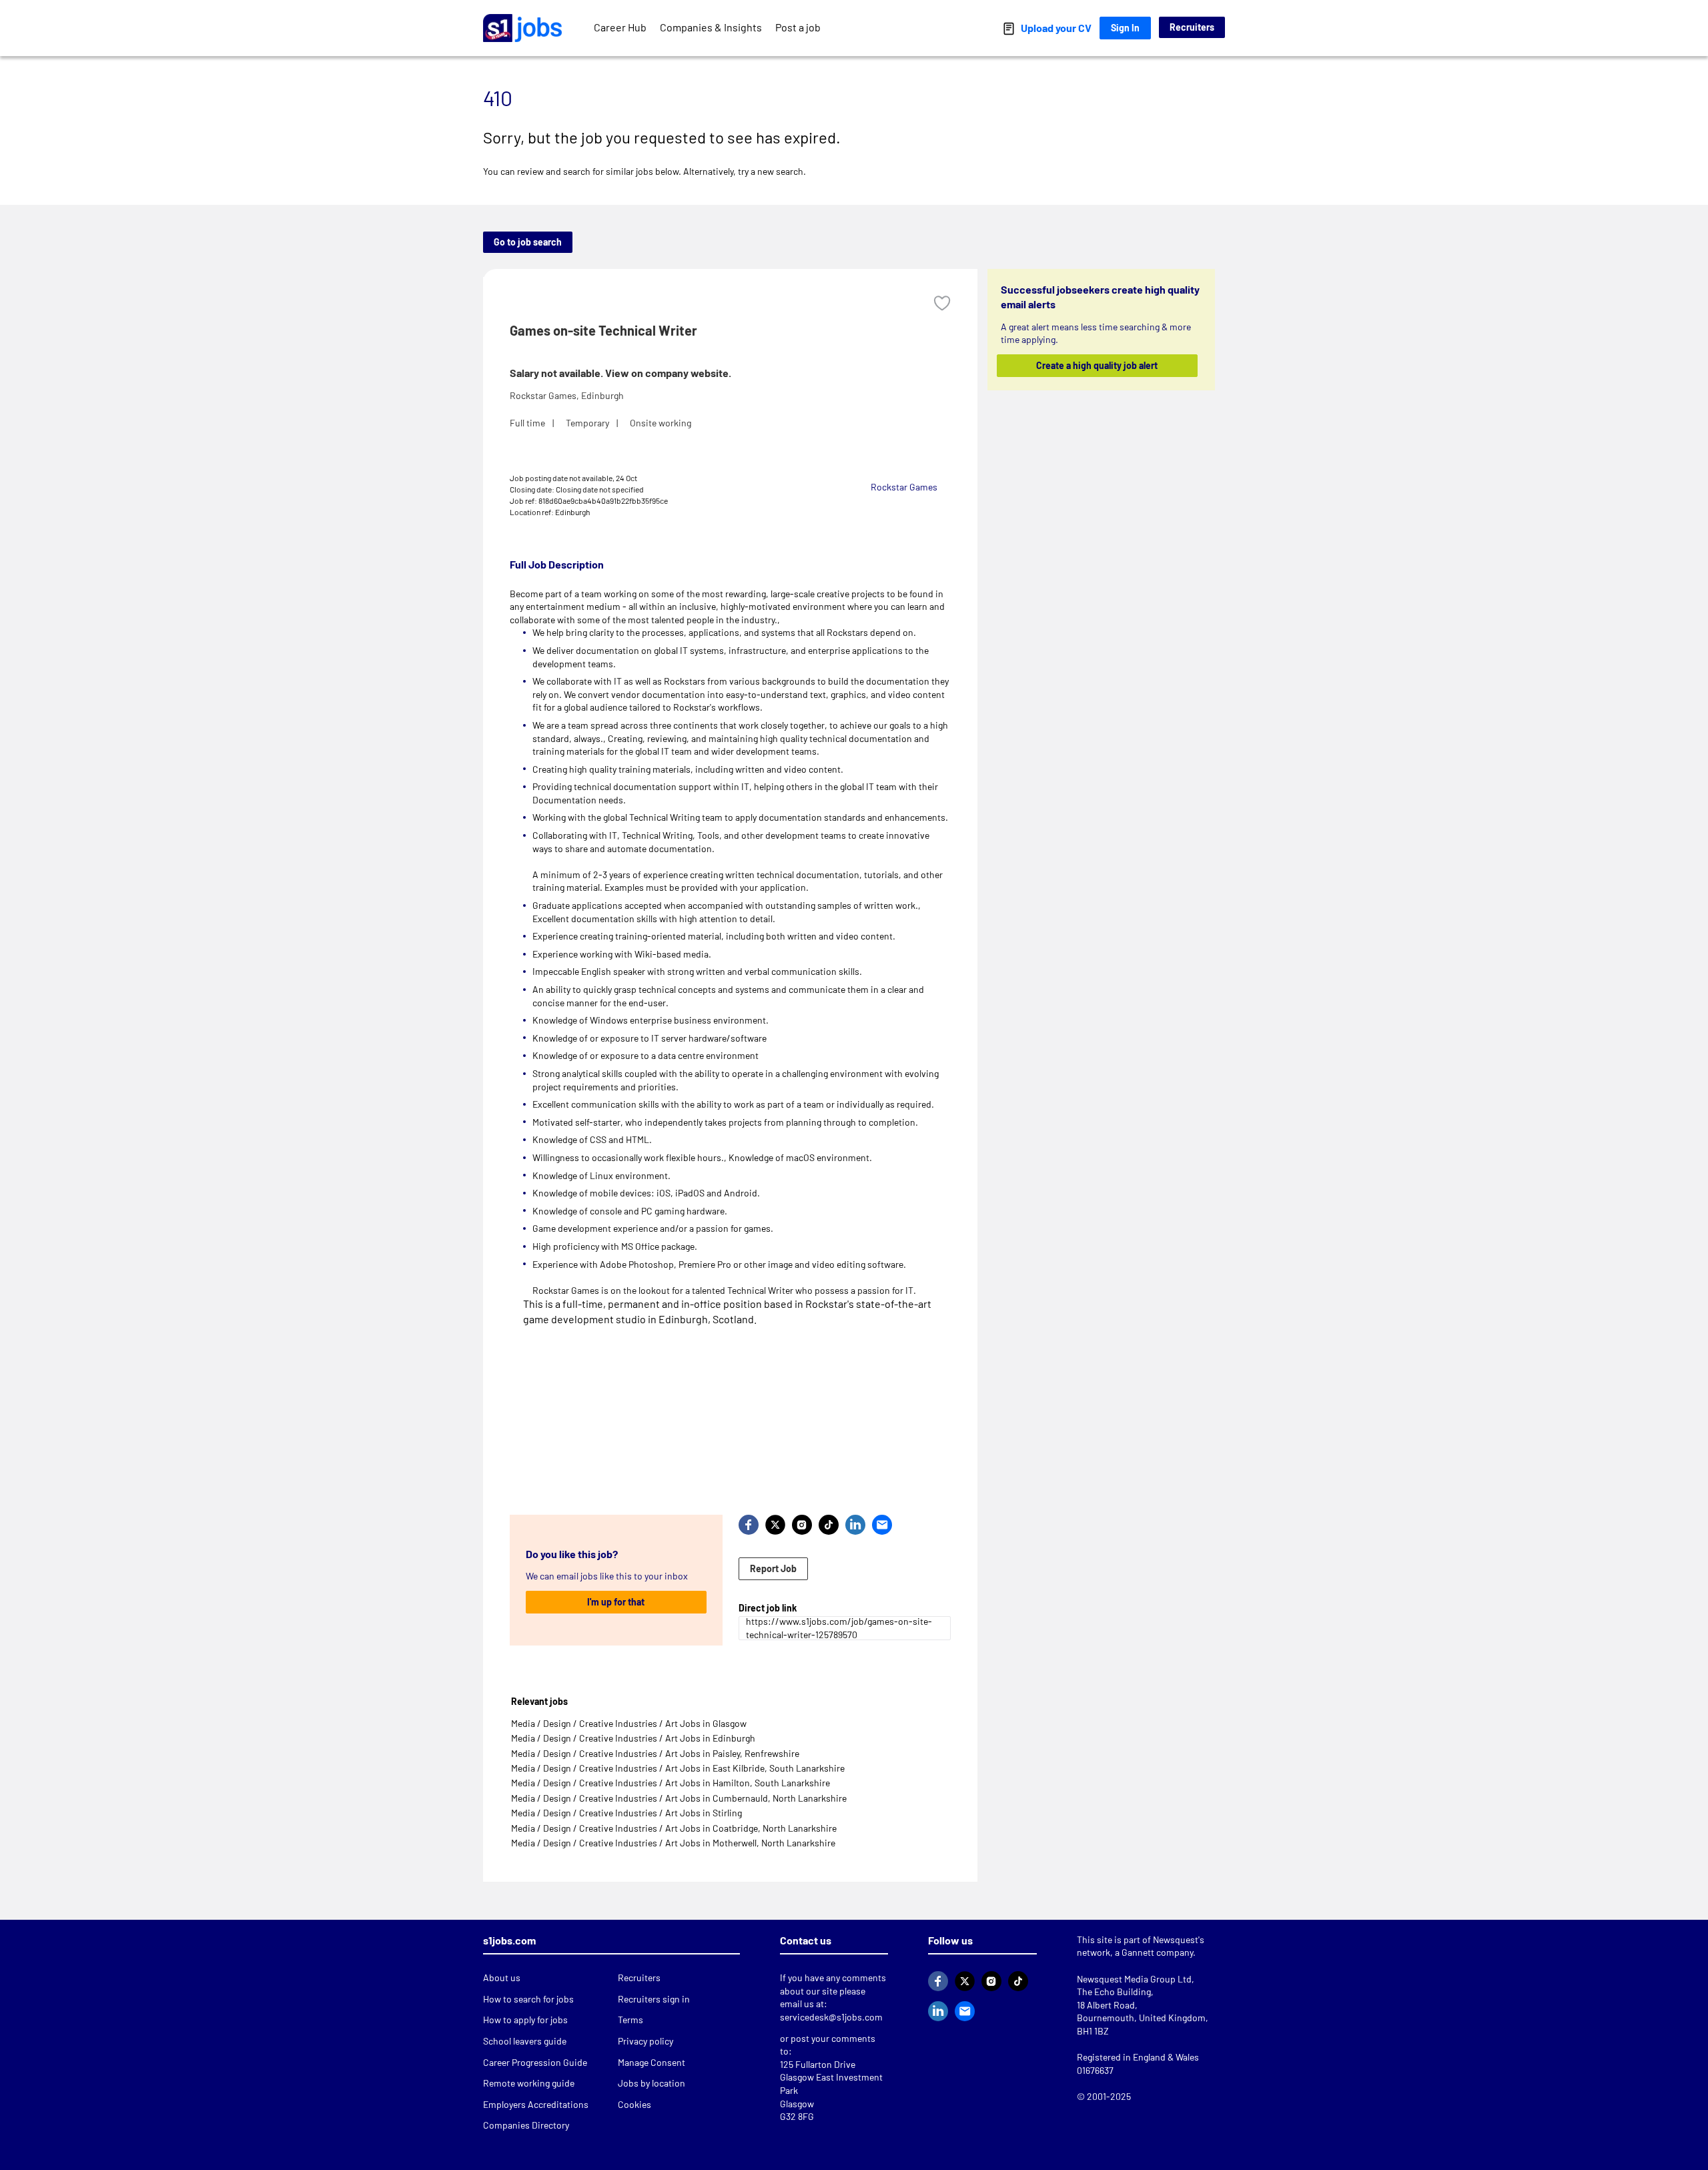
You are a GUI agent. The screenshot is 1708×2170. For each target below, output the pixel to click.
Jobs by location (652, 2083)
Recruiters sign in (654, 1999)
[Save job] (942, 303)
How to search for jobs (528, 1999)
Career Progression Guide (535, 2062)
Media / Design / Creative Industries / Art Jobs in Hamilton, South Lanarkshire (671, 1783)
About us (502, 1977)
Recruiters (1192, 27)
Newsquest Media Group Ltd (1134, 1979)
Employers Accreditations (536, 2104)
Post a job (798, 27)
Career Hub (620, 27)
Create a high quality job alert (1098, 365)
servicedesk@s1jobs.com (831, 2017)
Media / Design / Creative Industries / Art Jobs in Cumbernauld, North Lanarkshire (679, 1798)
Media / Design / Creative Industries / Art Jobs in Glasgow (629, 1723)
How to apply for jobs (525, 2020)
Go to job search (528, 242)
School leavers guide (525, 2041)
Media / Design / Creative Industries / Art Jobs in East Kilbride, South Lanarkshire (678, 1768)
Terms (630, 2020)
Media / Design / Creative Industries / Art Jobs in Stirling (626, 1813)
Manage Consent (652, 2062)
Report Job (773, 1568)
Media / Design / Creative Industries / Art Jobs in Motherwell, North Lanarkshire (673, 1843)
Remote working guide (529, 2083)
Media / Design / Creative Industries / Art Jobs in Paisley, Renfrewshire (655, 1753)
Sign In (1125, 28)
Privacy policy (646, 2041)
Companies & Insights (711, 27)
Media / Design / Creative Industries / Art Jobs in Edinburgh (633, 1738)
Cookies (634, 2104)
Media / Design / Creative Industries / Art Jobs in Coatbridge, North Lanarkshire (674, 1828)
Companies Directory (526, 2125)
